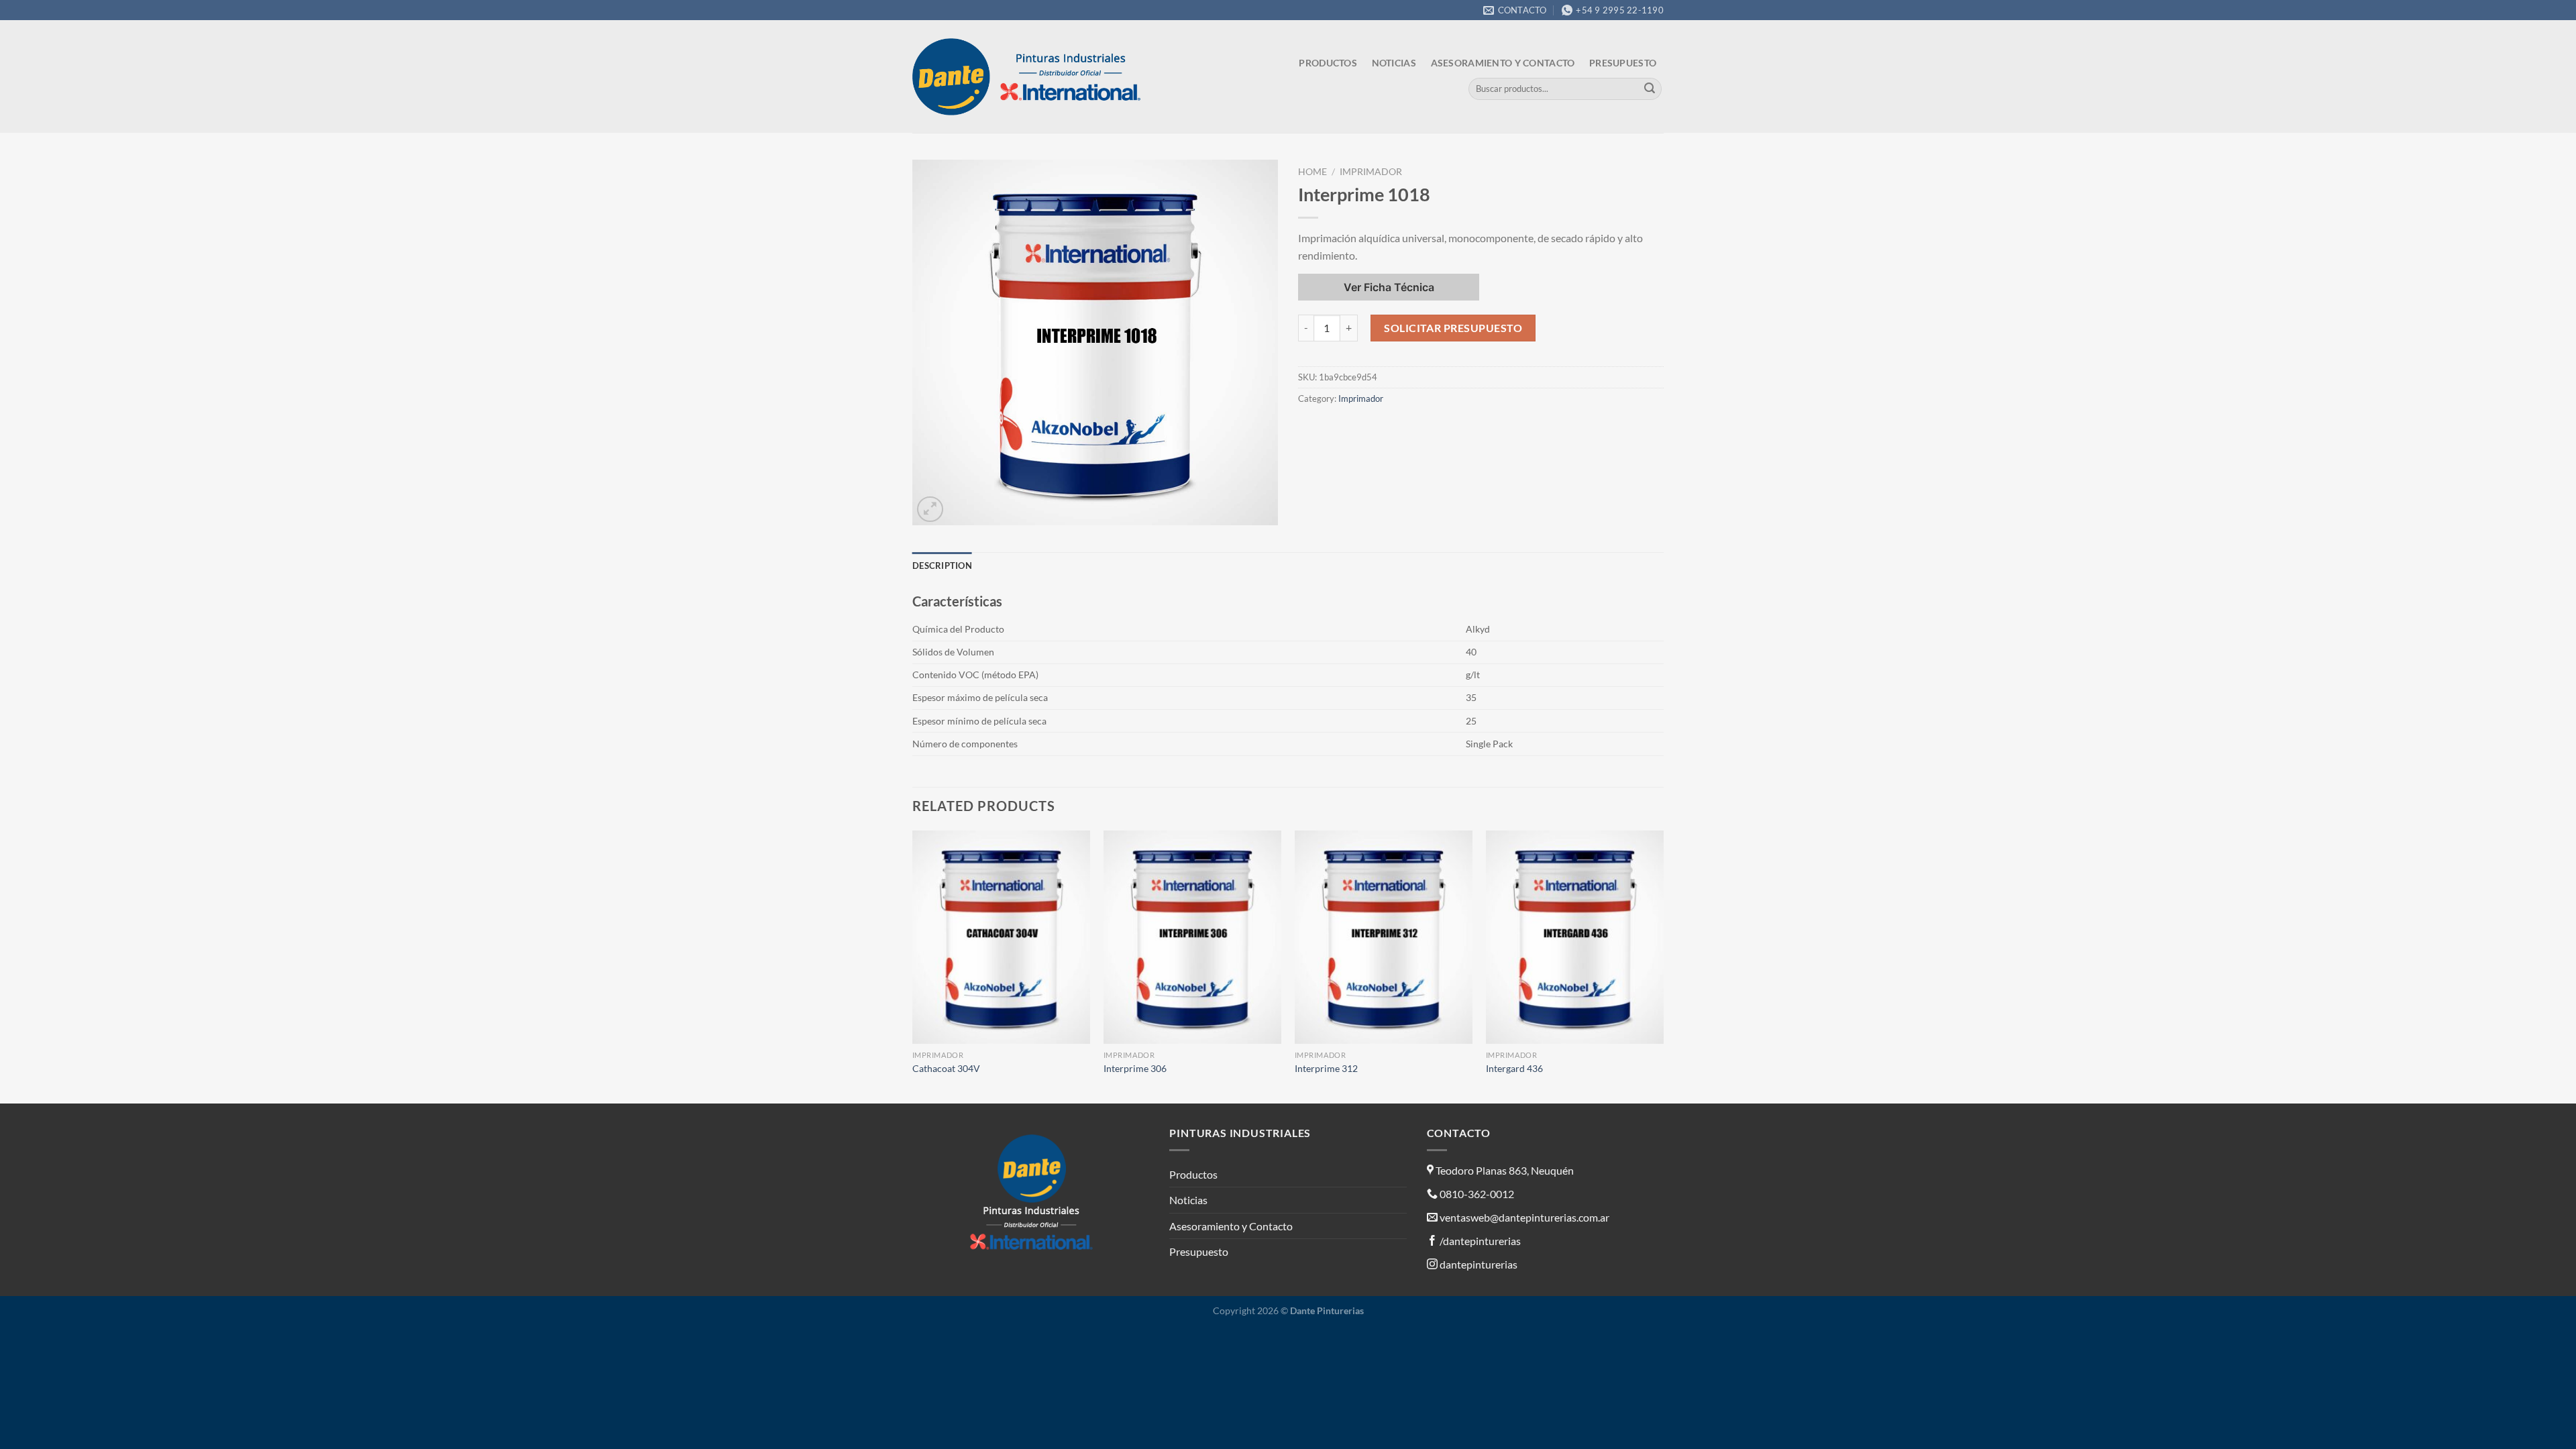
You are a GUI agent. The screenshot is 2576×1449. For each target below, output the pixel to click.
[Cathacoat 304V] (1001, 937)
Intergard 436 (1514, 1068)
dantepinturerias (1478, 1264)
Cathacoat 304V (946, 1068)
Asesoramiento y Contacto (1503, 63)
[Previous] (913, 966)
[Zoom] (930, 509)
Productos (1328, 63)
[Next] (1663, 966)
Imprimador (1371, 172)
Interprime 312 (1326, 1068)
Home (1312, 172)
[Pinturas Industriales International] (1030, 77)
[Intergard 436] (1575, 937)
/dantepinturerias (1479, 1241)
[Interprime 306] (1192, 937)
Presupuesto (1623, 63)
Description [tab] (942, 566)
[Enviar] (1650, 89)
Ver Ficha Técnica (1389, 287)
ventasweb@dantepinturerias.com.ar (1524, 1217)
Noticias (1394, 63)
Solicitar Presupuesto (1453, 328)
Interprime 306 (1135, 1068)
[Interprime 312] (1384, 937)
